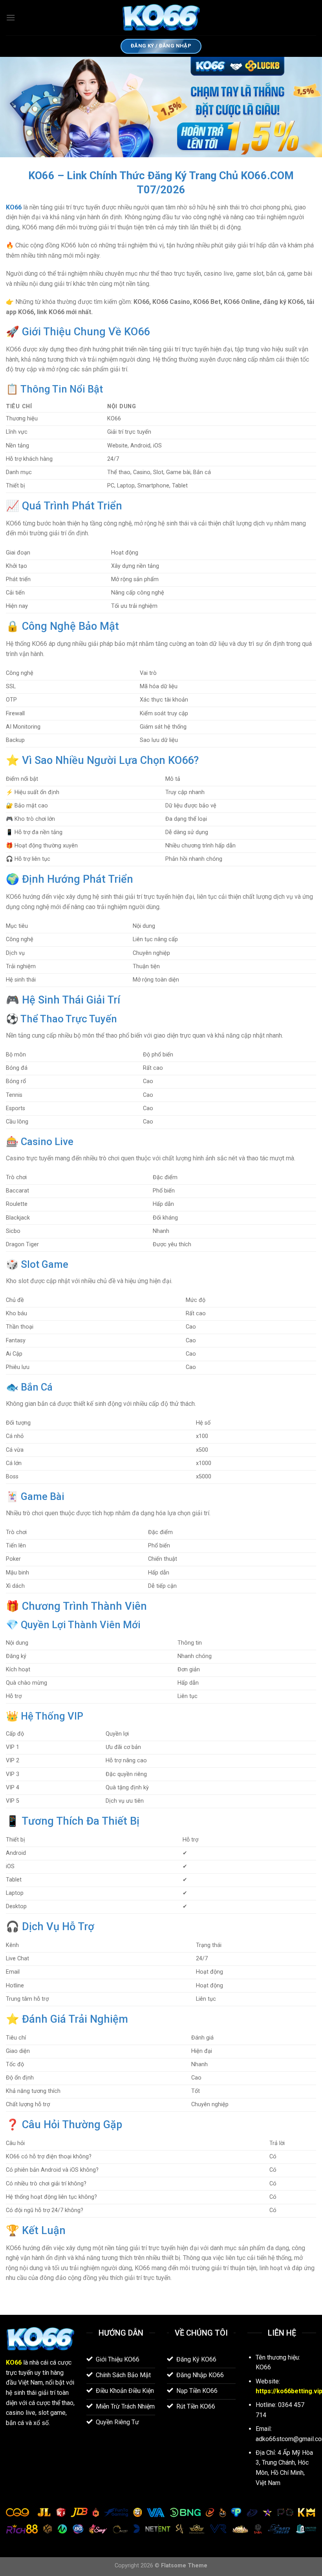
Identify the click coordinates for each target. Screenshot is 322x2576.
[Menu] (11, 17)
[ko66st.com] (161, 18)
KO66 (14, 207)
